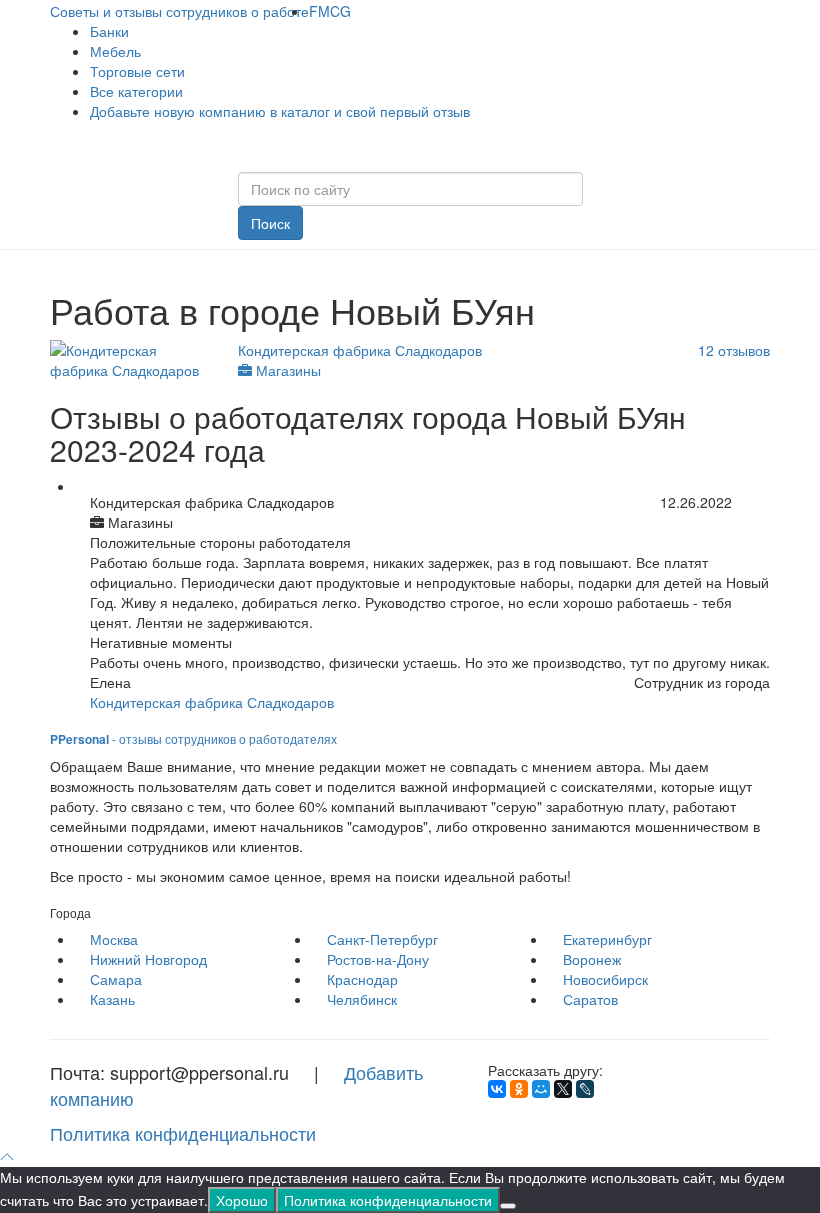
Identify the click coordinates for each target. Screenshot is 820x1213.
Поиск (270, 223)
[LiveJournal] (585, 1089)
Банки (109, 31)
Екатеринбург (607, 939)
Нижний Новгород (148, 959)
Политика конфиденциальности (183, 1133)
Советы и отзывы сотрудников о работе (179, 11)
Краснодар (362, 979)
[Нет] (508, 1206)
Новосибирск (605, 979)
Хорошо (242, 1200)
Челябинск (362, 999)
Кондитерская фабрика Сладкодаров (212, 702)
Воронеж (592, 959)
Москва (114, 939)
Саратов (590, 999)
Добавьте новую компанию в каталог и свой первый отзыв (280, 111)
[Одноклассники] (519, 1089)
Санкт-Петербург (382, 939)
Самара (116, 979)
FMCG (330, 11)
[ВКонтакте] (497, 1089)
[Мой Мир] (541, 1089)
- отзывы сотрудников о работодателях (193, 738)
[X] (563, 1089)
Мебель (115, 51)
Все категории (136, 91)
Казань (112, 999)
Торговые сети (137, 71)
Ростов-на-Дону (378, 959)
